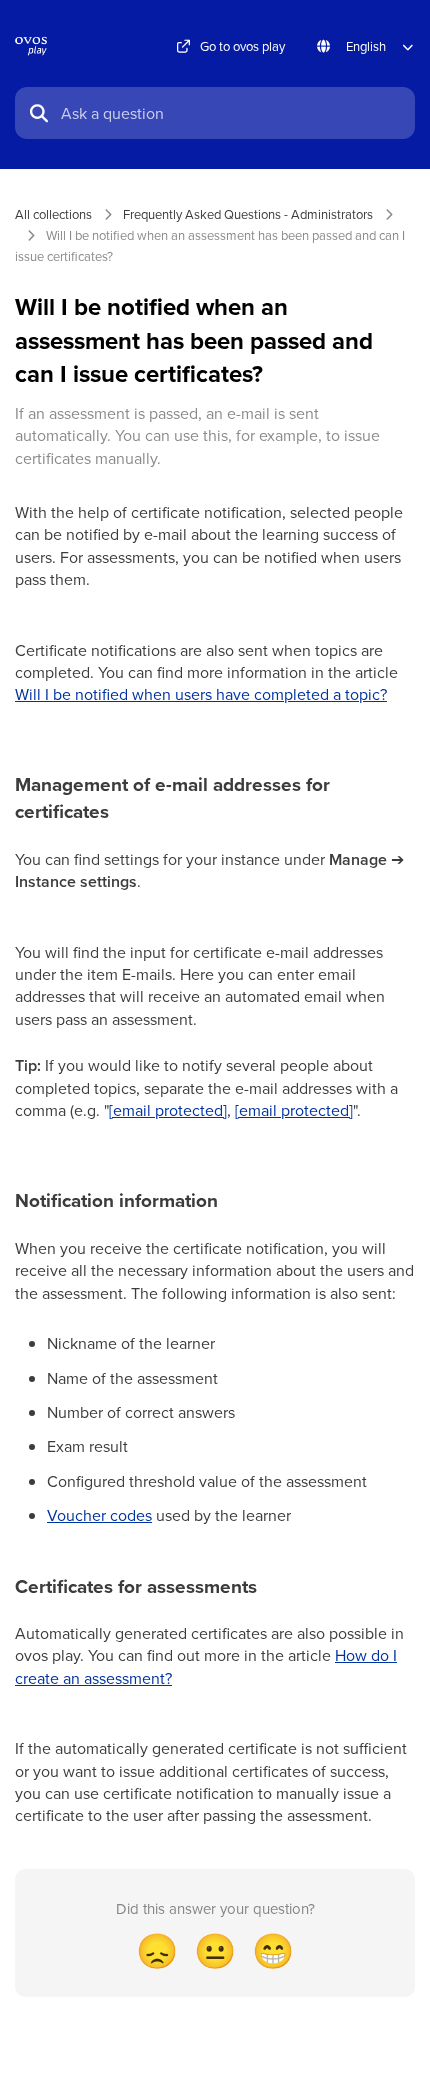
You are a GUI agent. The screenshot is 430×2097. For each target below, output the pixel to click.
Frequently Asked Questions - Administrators (248, 214)
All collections (53, 214)
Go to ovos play (242, 46)
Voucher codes (99, 1515)
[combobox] (232, 113)
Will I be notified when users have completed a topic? (201, 694)
